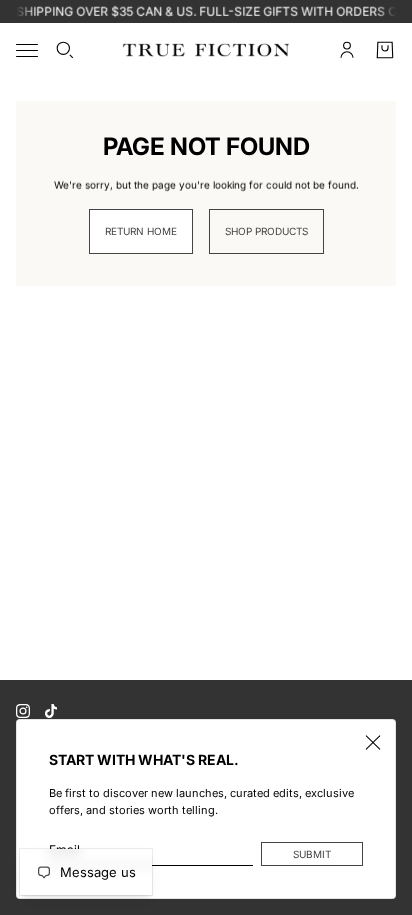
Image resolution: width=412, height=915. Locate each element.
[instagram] (23, 711)
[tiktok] (51, 711)
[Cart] (385, 50)
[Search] (65, 50)
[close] (373, 742)
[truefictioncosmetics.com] (206, 50)
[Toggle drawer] (27, 50)
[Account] (347, 50)
